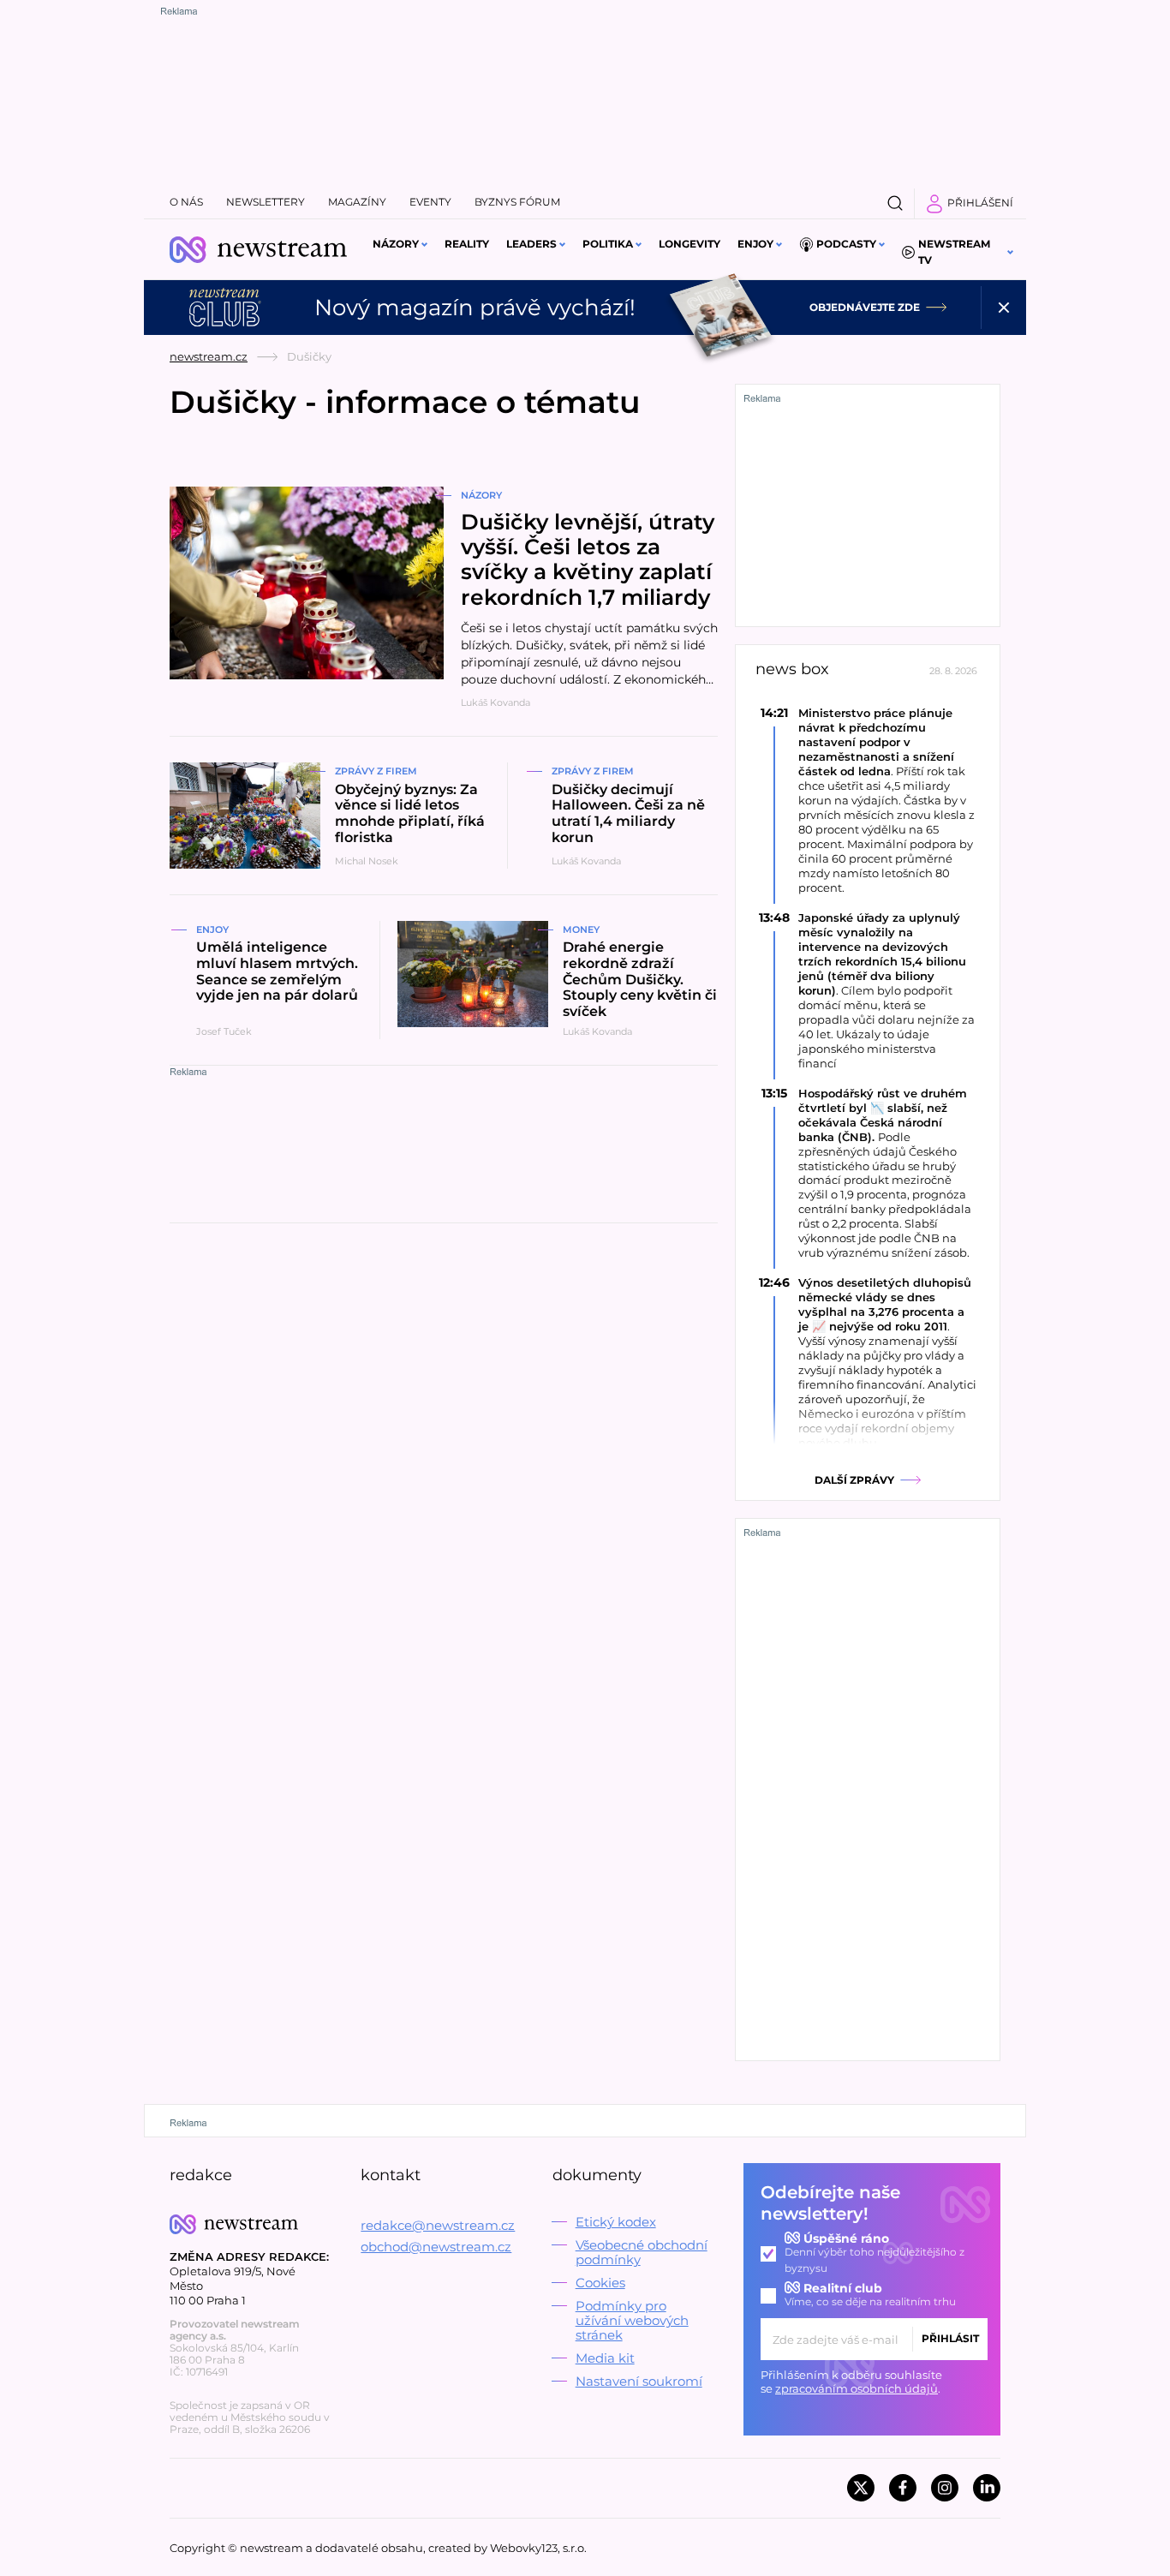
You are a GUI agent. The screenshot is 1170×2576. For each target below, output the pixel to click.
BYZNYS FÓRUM (517, 202)
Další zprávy (854, 1480)
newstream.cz (209, 356)
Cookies (600, 2283)
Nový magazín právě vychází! (475, 308)
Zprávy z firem (376, 771)
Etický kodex (616, 2222)
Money (581, 929)
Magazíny (357, 202)
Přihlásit (950, 2338)
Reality (467, 244)
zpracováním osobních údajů (857, 2388)
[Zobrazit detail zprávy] (868, 800)
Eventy (430, 202)
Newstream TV (954, 252)
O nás (186, 202)
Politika (608, 244)
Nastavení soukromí (639, 2381)
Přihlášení (980, 203)
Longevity (689, 244)
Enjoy (755, 244)
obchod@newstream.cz (436, 2247)
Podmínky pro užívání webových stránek (632, 2320)
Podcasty (846, 244)
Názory (396, 244)
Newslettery (266, 202)
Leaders (531, 244)
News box (792, 669)
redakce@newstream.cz (438, 2225)
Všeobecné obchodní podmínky (642, 2252)
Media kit (605, 2358)
